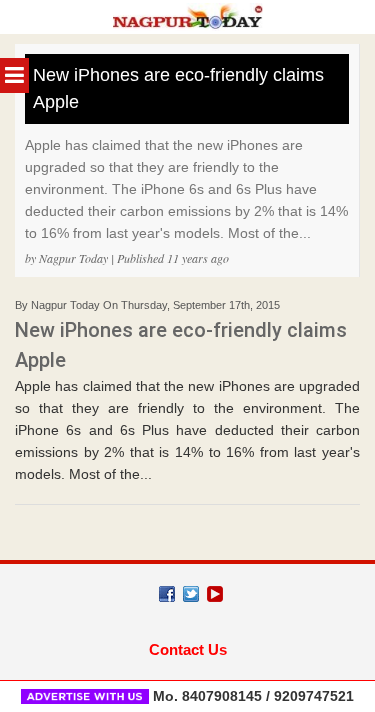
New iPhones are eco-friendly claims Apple (178, 88)
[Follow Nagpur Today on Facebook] (167, 594)
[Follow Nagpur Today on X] (191, 594)
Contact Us (188, 649)
